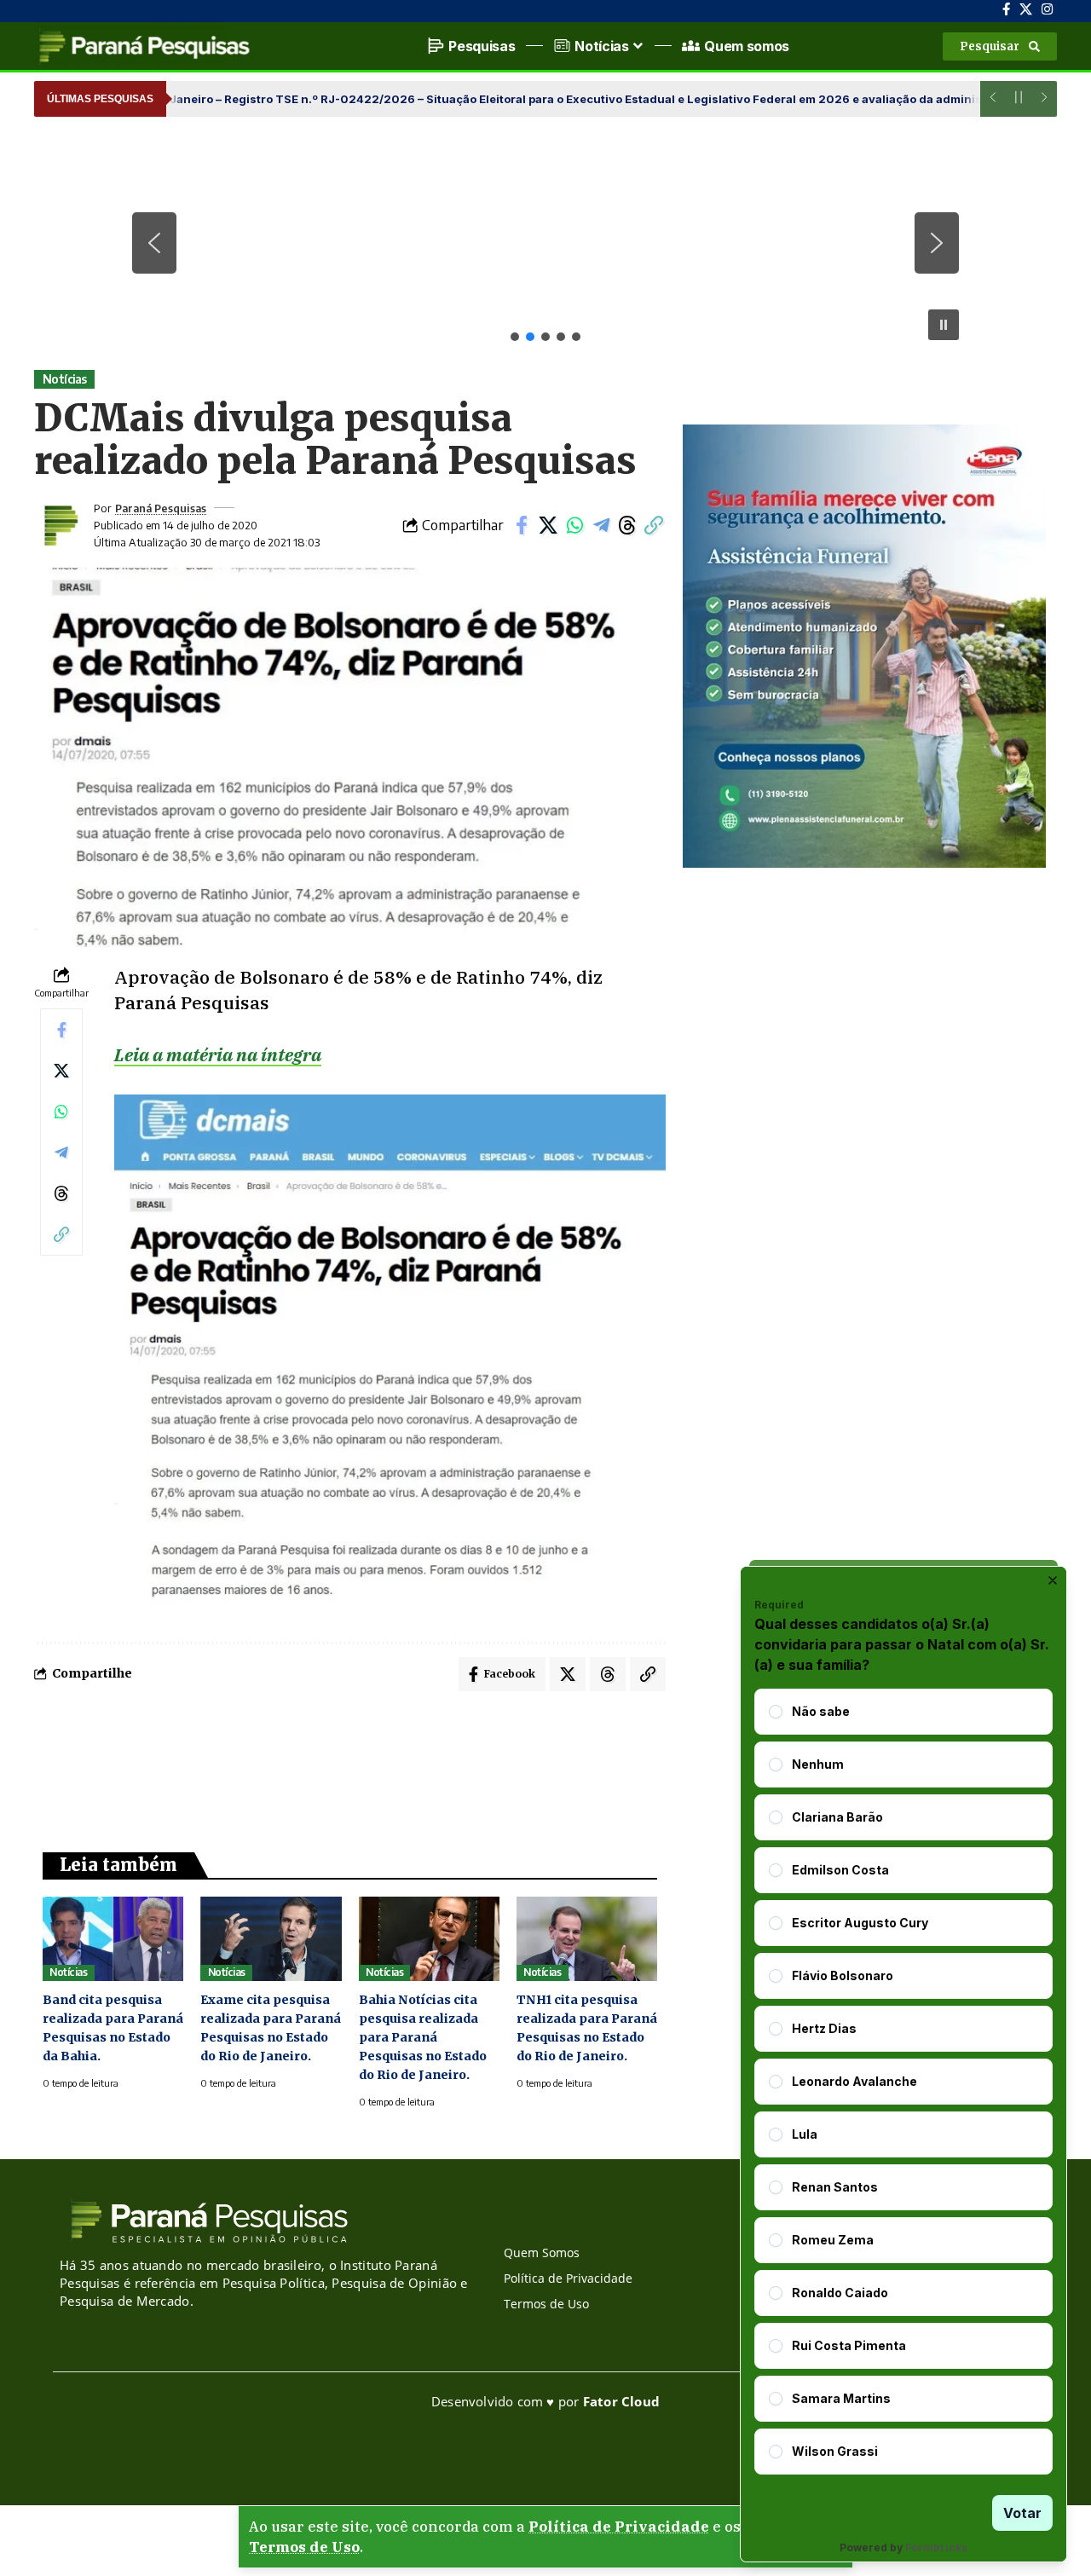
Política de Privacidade (619, 2527)
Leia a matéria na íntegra (218, 1054)
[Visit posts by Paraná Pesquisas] (60, 525)
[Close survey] (1053, 1580)
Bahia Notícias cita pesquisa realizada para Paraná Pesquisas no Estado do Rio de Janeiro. (423, 2037)
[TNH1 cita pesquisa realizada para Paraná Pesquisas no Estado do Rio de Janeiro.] (587, 1939)
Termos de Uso (304, 2547)
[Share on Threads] (627, 525)
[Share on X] (548, 525)
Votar (1022, 2513)
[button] (1000, 46)
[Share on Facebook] (522, 525)
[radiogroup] (903, 2082)
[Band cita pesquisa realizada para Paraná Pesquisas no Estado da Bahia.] (113, 1939)
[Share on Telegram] (601, 525)
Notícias (65, 379)
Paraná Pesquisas (161, 508)
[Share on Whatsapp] (574, 525)
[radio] (776, 1712)
